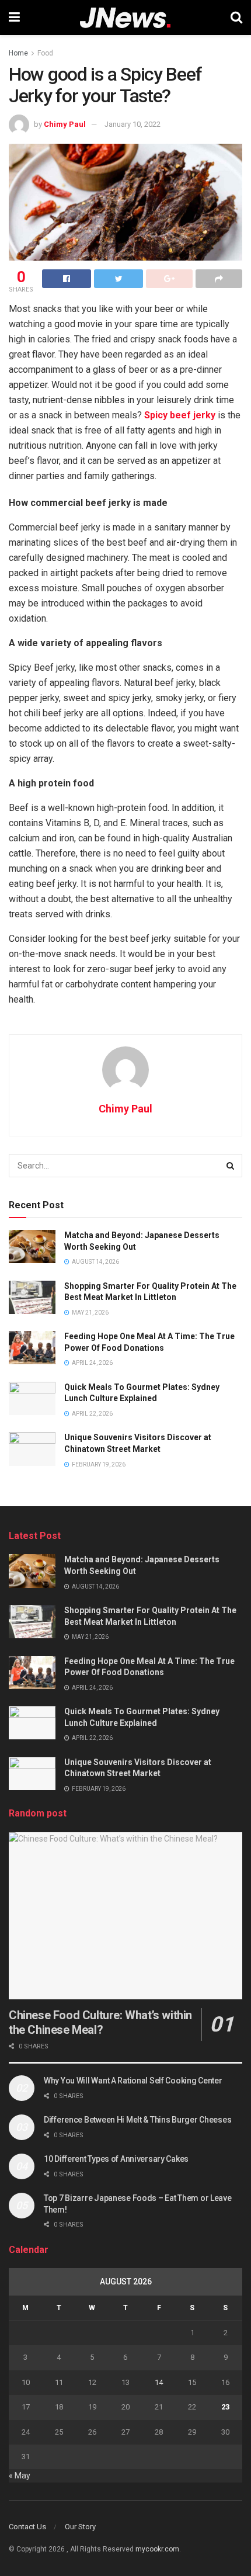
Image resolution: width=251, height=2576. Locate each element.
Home (18, 53)
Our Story (80, 2527)
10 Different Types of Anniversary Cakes (116, 2159)
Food (45, 53)
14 (159, 2382)
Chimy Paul (65, 124)
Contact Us (27, 2527)
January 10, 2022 (133, 124)
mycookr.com (157, 2549)
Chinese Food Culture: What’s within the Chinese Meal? (100, 2022)
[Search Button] (231, 1166)
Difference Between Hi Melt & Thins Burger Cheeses (137, 2120)
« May (20, 2476)
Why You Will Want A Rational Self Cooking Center (133, 2081)
